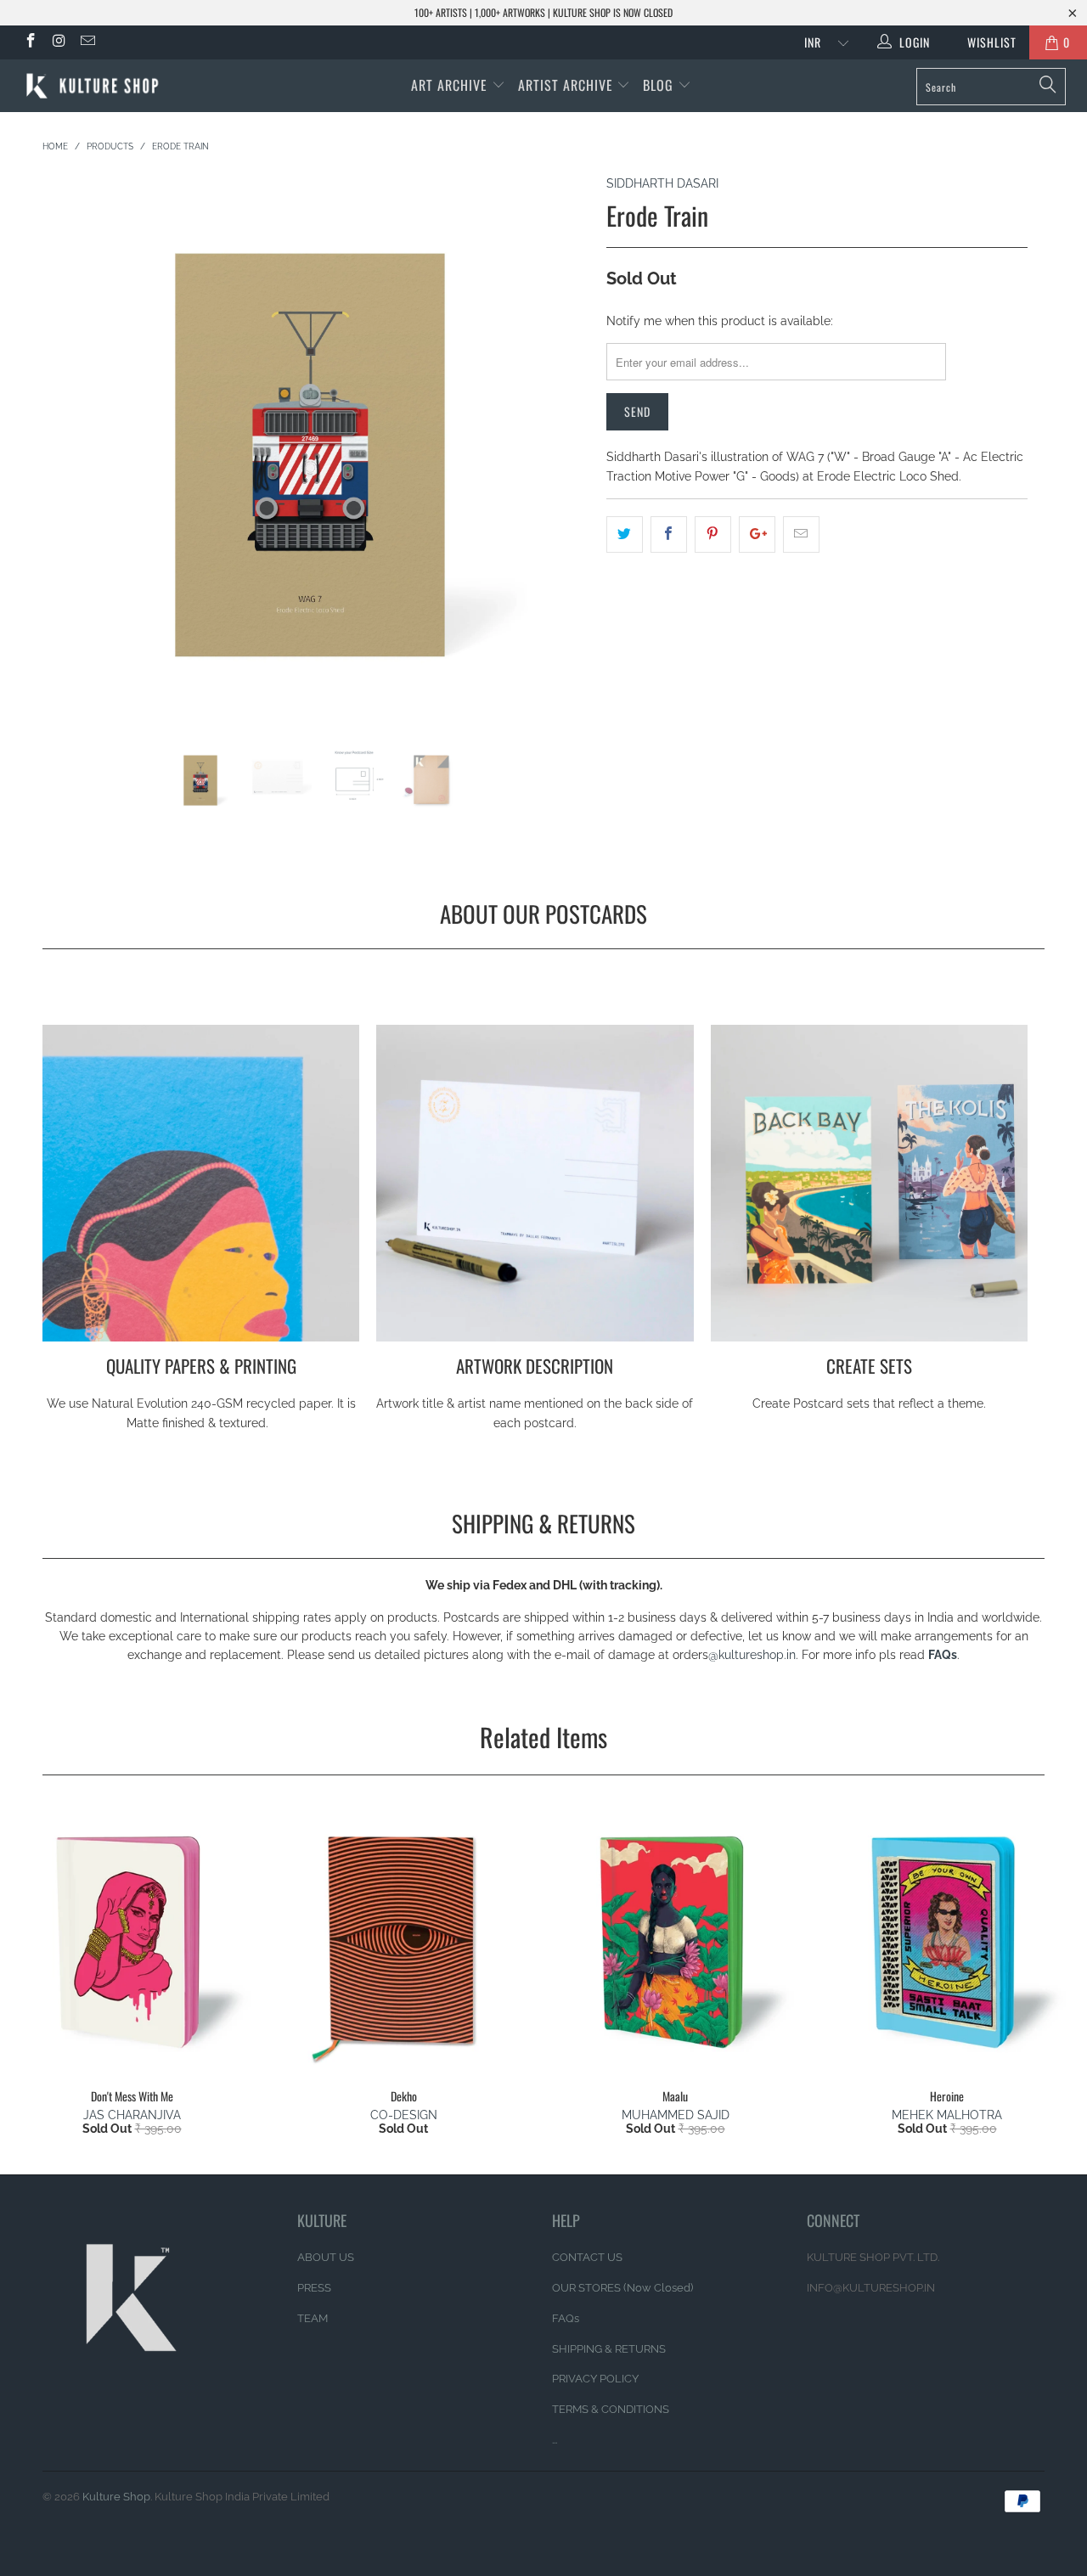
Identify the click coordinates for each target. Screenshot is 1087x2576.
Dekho (403, 1941)
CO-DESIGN (404, 2115)
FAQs (943, 1655)
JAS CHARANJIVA (132, 2115)
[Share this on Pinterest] (713, 534)
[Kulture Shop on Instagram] (59, 42)
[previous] (72, 460)
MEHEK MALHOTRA (947, 2115)
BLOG (660, 85)
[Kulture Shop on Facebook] (30, 42)
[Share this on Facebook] (669, 534)
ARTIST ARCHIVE (566, 85)
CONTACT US (587, 2257)
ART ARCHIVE (449, 85)
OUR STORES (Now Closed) (622, 2288)
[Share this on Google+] (757, 534)
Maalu (675, 1941)
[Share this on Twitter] (625, 534)
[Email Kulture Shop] (87, 42)
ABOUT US (326, 2257)
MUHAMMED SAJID (676, 2115)
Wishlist (986, 42)
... (555, 2440)
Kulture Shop (116, 2497)
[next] (560, 460)
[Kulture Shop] (96, 86)
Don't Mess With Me (132, 1941)
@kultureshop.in (752, 1655)
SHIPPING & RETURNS (609, 2349)
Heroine (947, 1941)
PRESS (314, 2288)
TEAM (313, 2318)
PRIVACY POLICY (595, 2379)
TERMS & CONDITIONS (611, 2409)
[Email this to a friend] (801, 534)
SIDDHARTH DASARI (662, 183)
